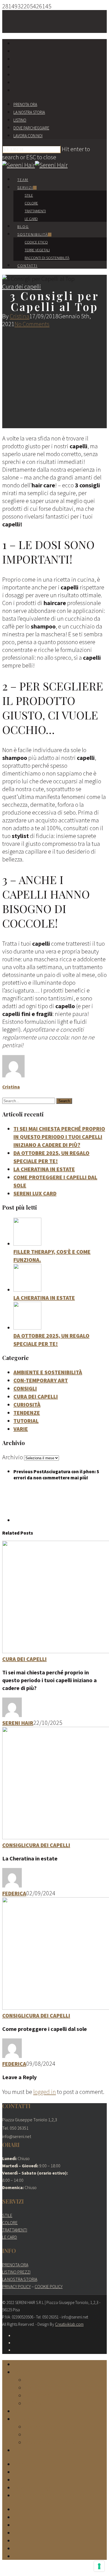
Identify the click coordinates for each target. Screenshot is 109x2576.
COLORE (10, 2223)
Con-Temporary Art (41, 1380)
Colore (31, 203)
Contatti (27, 266)
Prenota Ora (25, 104)
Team (23, 180)
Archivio (13, 1457)
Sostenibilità (33, 234)
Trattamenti (35, 211)
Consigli (25, 1388)
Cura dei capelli (22, 287)
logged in (45, 2092)
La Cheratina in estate (44, 1169)
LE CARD (10, 2237)
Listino (20, 120)
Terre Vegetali (37, 250)
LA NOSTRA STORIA (20, 2279)
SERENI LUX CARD (35, 1193)
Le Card (31, 219)
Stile (29, 195)
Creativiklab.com (69, 2324)
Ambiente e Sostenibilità (48, 1372)
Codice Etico (36, 242)
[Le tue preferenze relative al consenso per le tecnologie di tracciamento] (99, 2566)
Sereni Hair (18, 1723)
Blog (23, 227)
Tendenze (27, 1413)
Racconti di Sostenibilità (47, 258)
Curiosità (27, 1404)
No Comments (32, 324)
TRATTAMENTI (15, 2230)
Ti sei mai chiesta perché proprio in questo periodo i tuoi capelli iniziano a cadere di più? (59, 1137)
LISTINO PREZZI (16, 2272)
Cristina (20, 316)
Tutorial (26, 1421)
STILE (7, 2215)
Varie (21, 1429)
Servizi (25, 187)
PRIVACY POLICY (16, 2286)
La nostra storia (29, 112)
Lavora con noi (28, 136)
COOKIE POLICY (49, 2286)
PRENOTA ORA (15, 2265)
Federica (14, 1893)
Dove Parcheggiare (31, 128)
